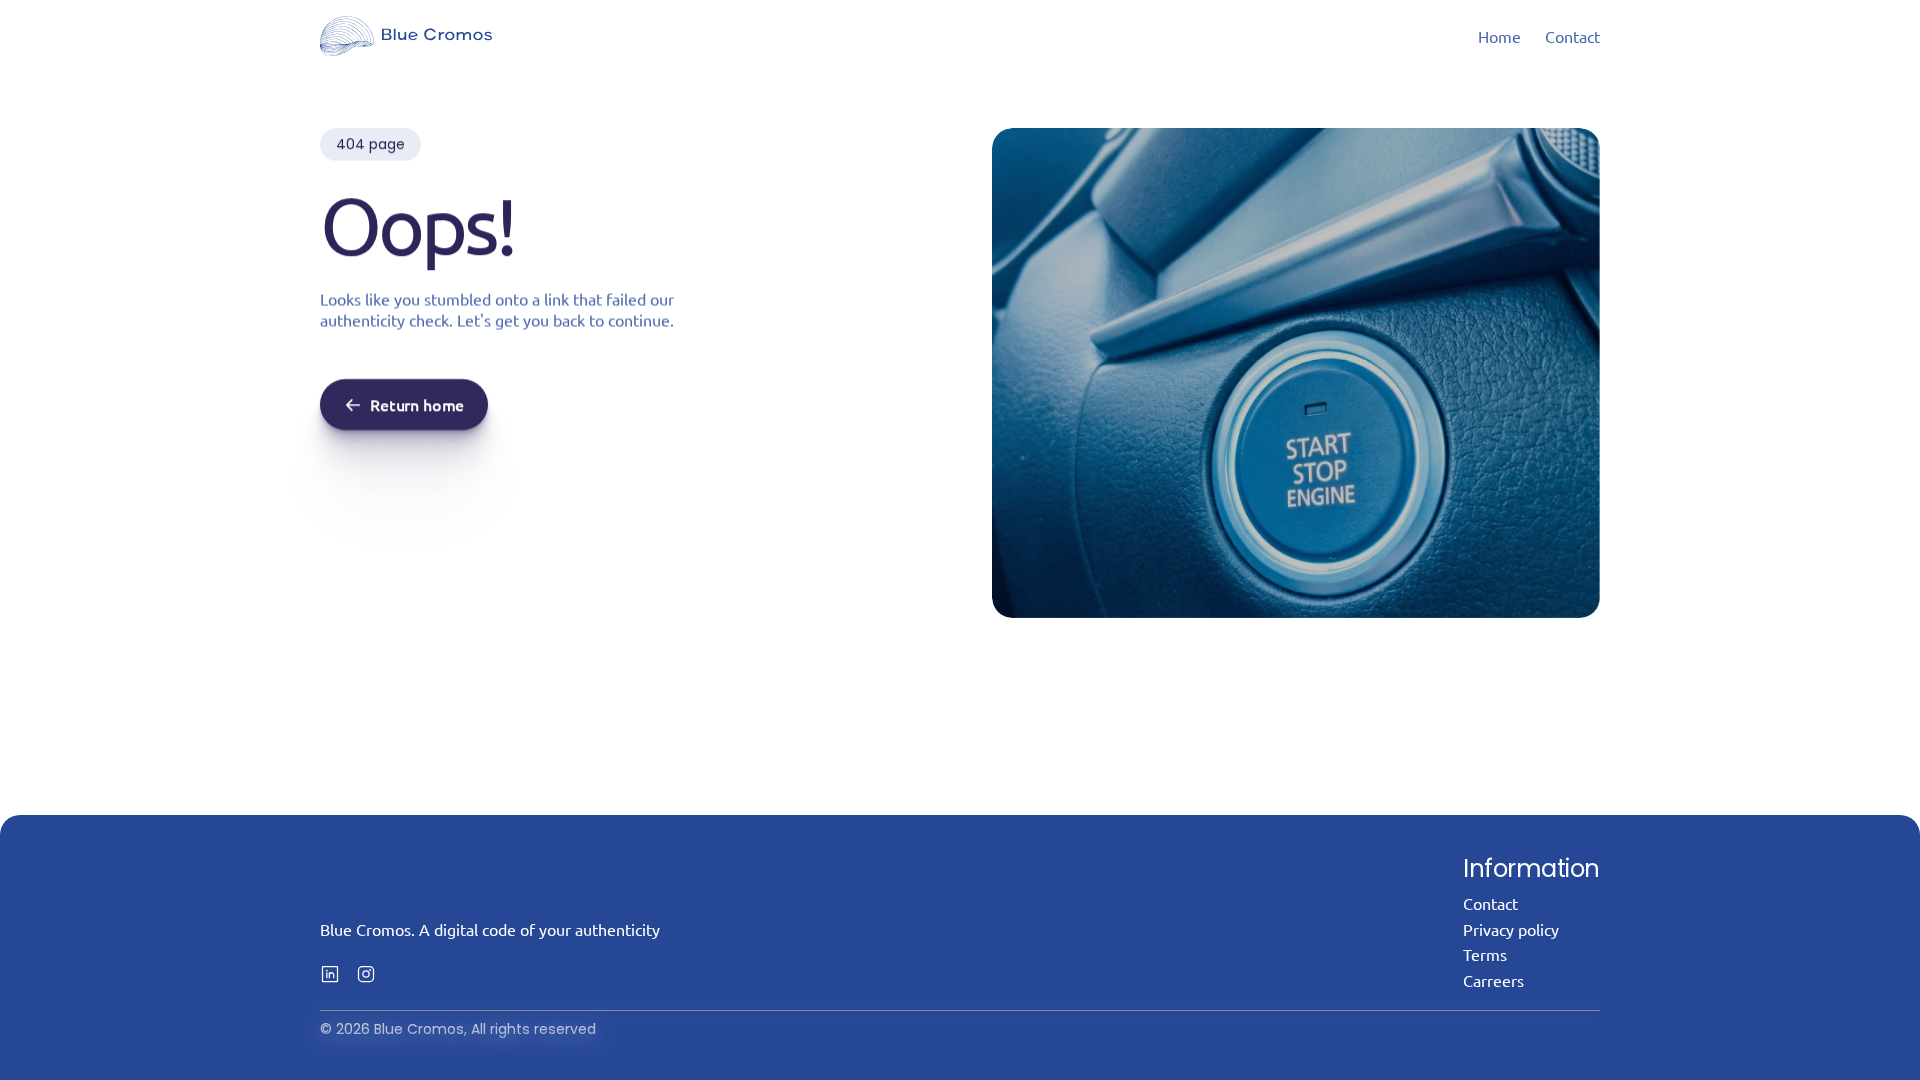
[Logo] (406, 36)
